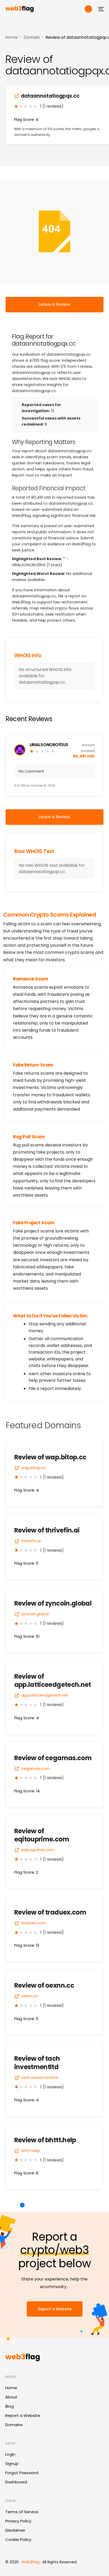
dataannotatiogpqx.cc (50, 96)
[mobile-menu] (101, 9)
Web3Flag (30, 2562)
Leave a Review (54, 304)
